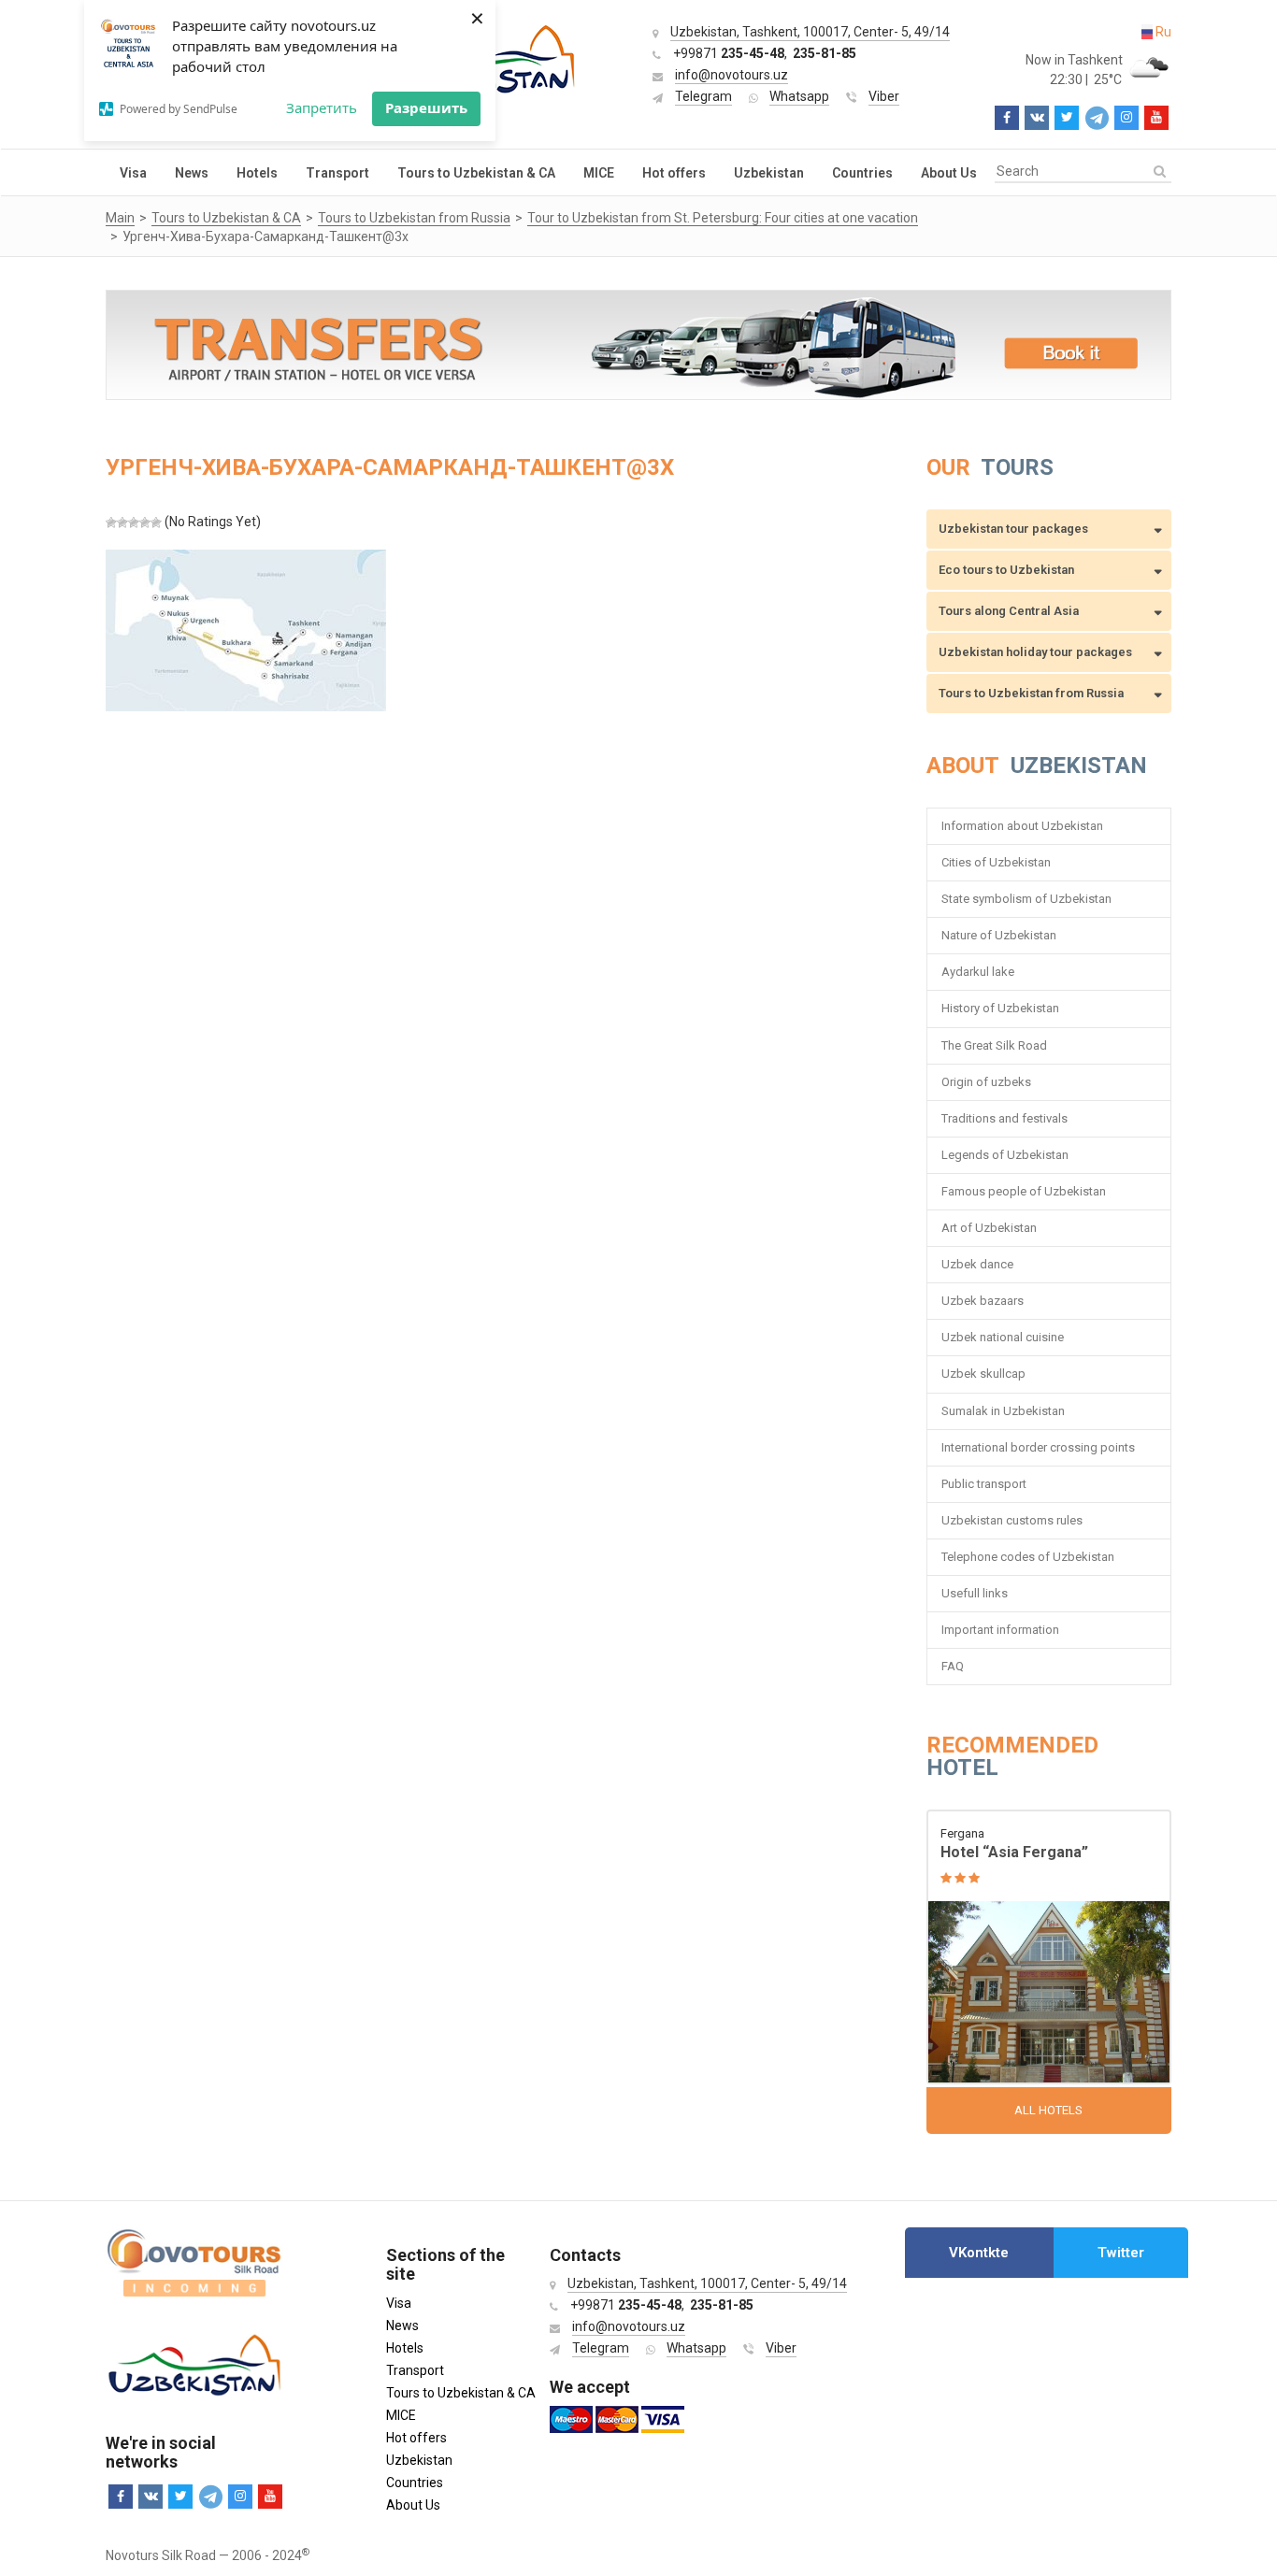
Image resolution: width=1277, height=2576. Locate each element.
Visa (133, 173)
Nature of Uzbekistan (999, 935)
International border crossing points (1040, 1447)
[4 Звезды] (145, 522)
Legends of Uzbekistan (1005, 1155)
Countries (862, 173)
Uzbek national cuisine (1003, 1337)
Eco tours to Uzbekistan (1006, 570)
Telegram (703, 96)
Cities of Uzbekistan (996, 862)
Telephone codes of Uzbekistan (1028, 1557)
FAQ (953, 1666)
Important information (1000, 1630)
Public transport (984, 1484)
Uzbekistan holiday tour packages (1035, 652)
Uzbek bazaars (983, 1301)
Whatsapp (799, 96)
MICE (599, 173)
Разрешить (426, 107)
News (192, 173)
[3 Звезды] (134, 522)
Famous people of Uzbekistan (1024, 1191)
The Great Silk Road (994, 1045)
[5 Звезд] (156, 522)
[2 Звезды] (122, 522)
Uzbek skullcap (983, 1374)
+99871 (729, 53)
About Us (949, 173)
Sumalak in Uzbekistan (1003, 1411)
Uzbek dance (977, 1264)
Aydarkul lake (978, 972)
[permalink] (1049, 1948)
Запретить (322, 107)
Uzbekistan (769, 173)
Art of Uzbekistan (989, 1228)
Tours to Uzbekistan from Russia (1031, 693)
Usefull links (975, 1593)
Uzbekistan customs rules (1012, 1520)
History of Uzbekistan (1000, 1008)
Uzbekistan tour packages (1013, 529)
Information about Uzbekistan (1022, 826)
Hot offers (674, 173)
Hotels (257, 173)
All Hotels (1048, 2110)
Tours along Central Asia (1009, 611)
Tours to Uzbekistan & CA (476, 173)
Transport (337, 173)
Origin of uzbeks (986, 1082)
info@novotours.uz (732, 75)
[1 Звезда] (111, 522)
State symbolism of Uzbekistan (1026, 899)
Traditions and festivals (1004, 1118)
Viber (884, 96)
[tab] (979, 2253)
